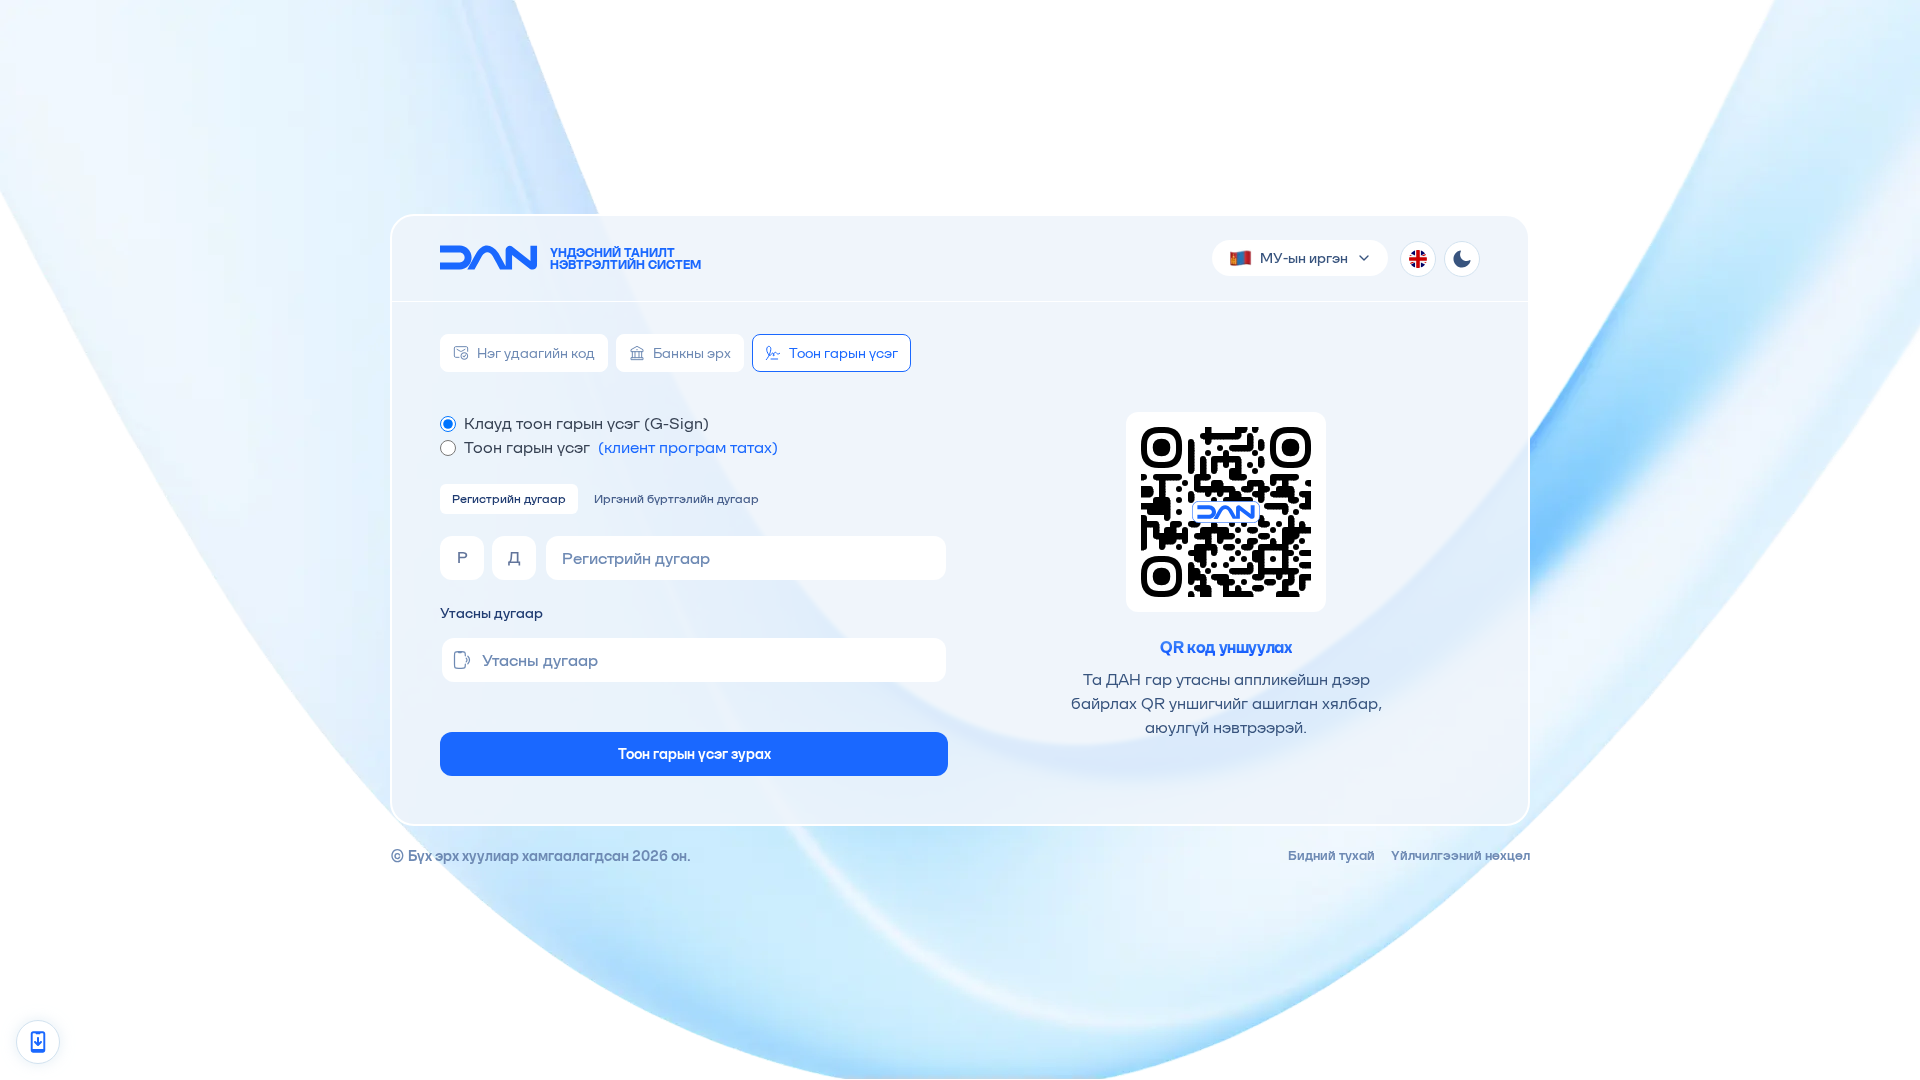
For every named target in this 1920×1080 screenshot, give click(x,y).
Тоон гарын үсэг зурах (694, 754)
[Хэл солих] (1418, 259)
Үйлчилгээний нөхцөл (1460, 855)
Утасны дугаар (491, 613)
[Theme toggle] (1462, 259)
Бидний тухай (1331, 855)
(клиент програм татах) (688, 447)
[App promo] (38, 1042)
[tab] (524, 353)
